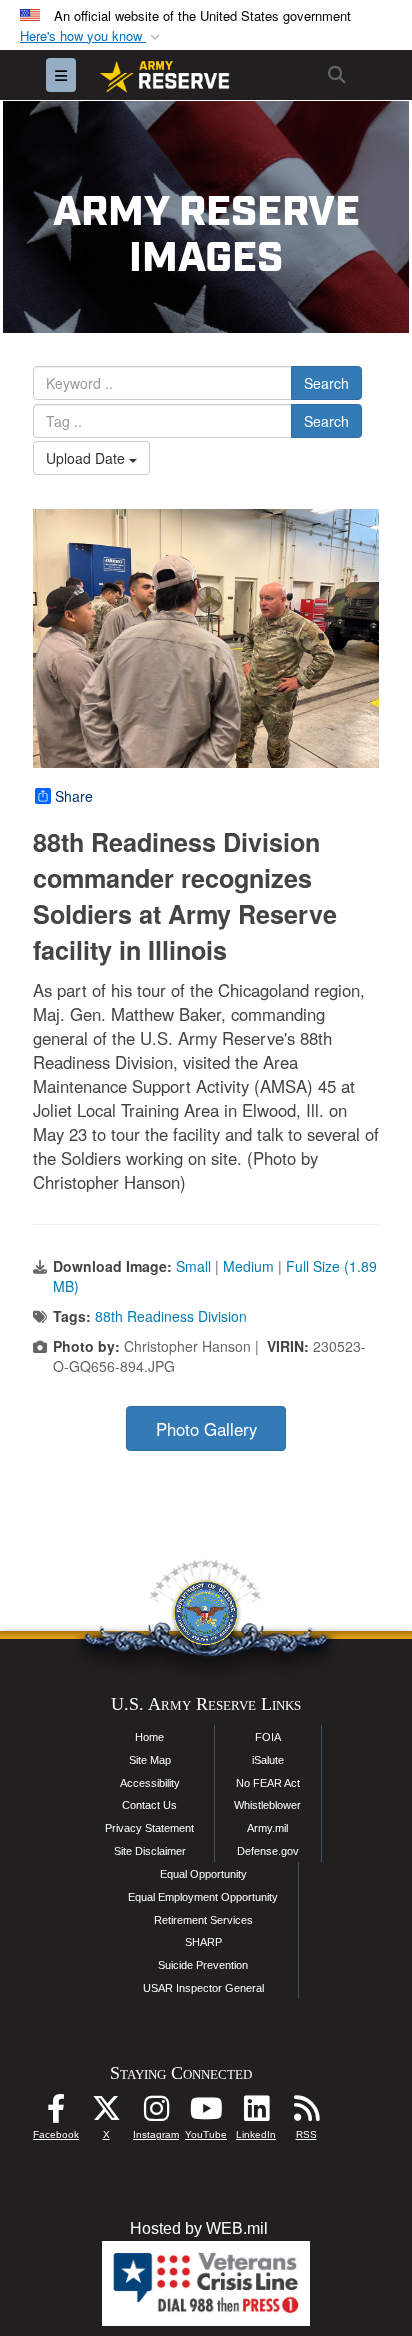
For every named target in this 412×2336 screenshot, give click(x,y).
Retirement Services (203, 1920)
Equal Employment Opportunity (203, 1897)
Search (326, 383)
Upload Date (87, 458)
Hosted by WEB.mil (199, 2228)
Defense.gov (268, 1851)
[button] (92, 36)
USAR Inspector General (203, 1988)
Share (74, 796)
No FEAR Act (268, 1783)
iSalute (268, 1760)
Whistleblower (267, 1805)
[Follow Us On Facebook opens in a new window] (56, 2113)
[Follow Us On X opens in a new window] (106, 2113)
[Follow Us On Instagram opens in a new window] (156, 2113)
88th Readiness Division (171, 1316)
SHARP (203, 1942)
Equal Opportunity (203, 1874)
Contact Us (149, 1805)
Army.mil (267, 1828)
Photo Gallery (206, 1429)
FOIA (268, 1737)
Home (149, 1737)
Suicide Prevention (203, 1965)
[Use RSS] (306, 2113)
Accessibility (150, 1783)
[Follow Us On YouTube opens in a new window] (206, 2113)
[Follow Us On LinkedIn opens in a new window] (256, 2113)
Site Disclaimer (150, 1851)
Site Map (150, 1760)
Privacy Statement (149, 1828)
